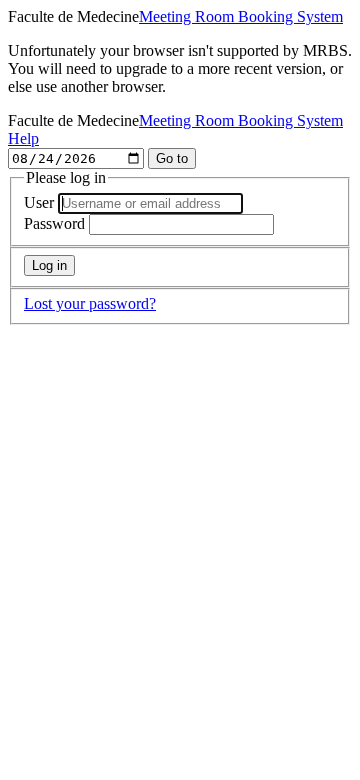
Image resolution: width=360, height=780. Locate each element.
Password (54, 223)
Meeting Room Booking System (241, 16)
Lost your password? (90, 303)
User (39, 202)
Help (23, 138)
